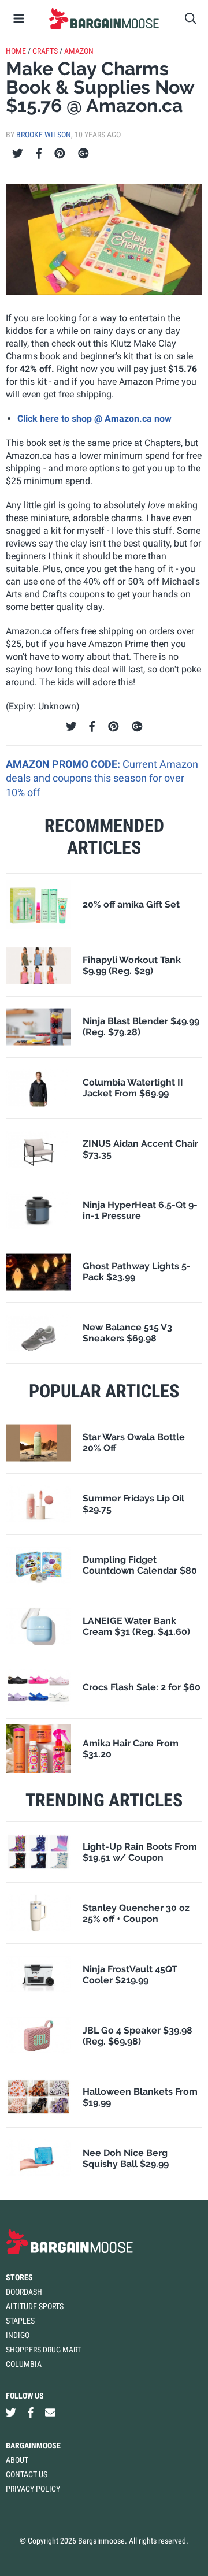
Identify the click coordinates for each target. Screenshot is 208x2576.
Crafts (45, 51)
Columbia (24, 2364)
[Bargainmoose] (104, 18)
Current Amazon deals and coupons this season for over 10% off (102, 778)
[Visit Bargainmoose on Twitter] (11, 2412)
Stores (19, 2277)
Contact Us (27, 2474)
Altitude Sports (35, 2306)
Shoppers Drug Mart (43, 2350)
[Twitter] (18, 154)
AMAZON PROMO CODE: (64, 764)
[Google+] (83, 154)
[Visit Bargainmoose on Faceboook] (31, 2412)
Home (16, 51)
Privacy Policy (33, 2489)
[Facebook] (39, 154)
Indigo (18, 2335)
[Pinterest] (60, 154)
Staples (20, 2321)
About (17, 2460)
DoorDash (24, 2292)
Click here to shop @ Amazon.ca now (94, 419)
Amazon (79, 51)
